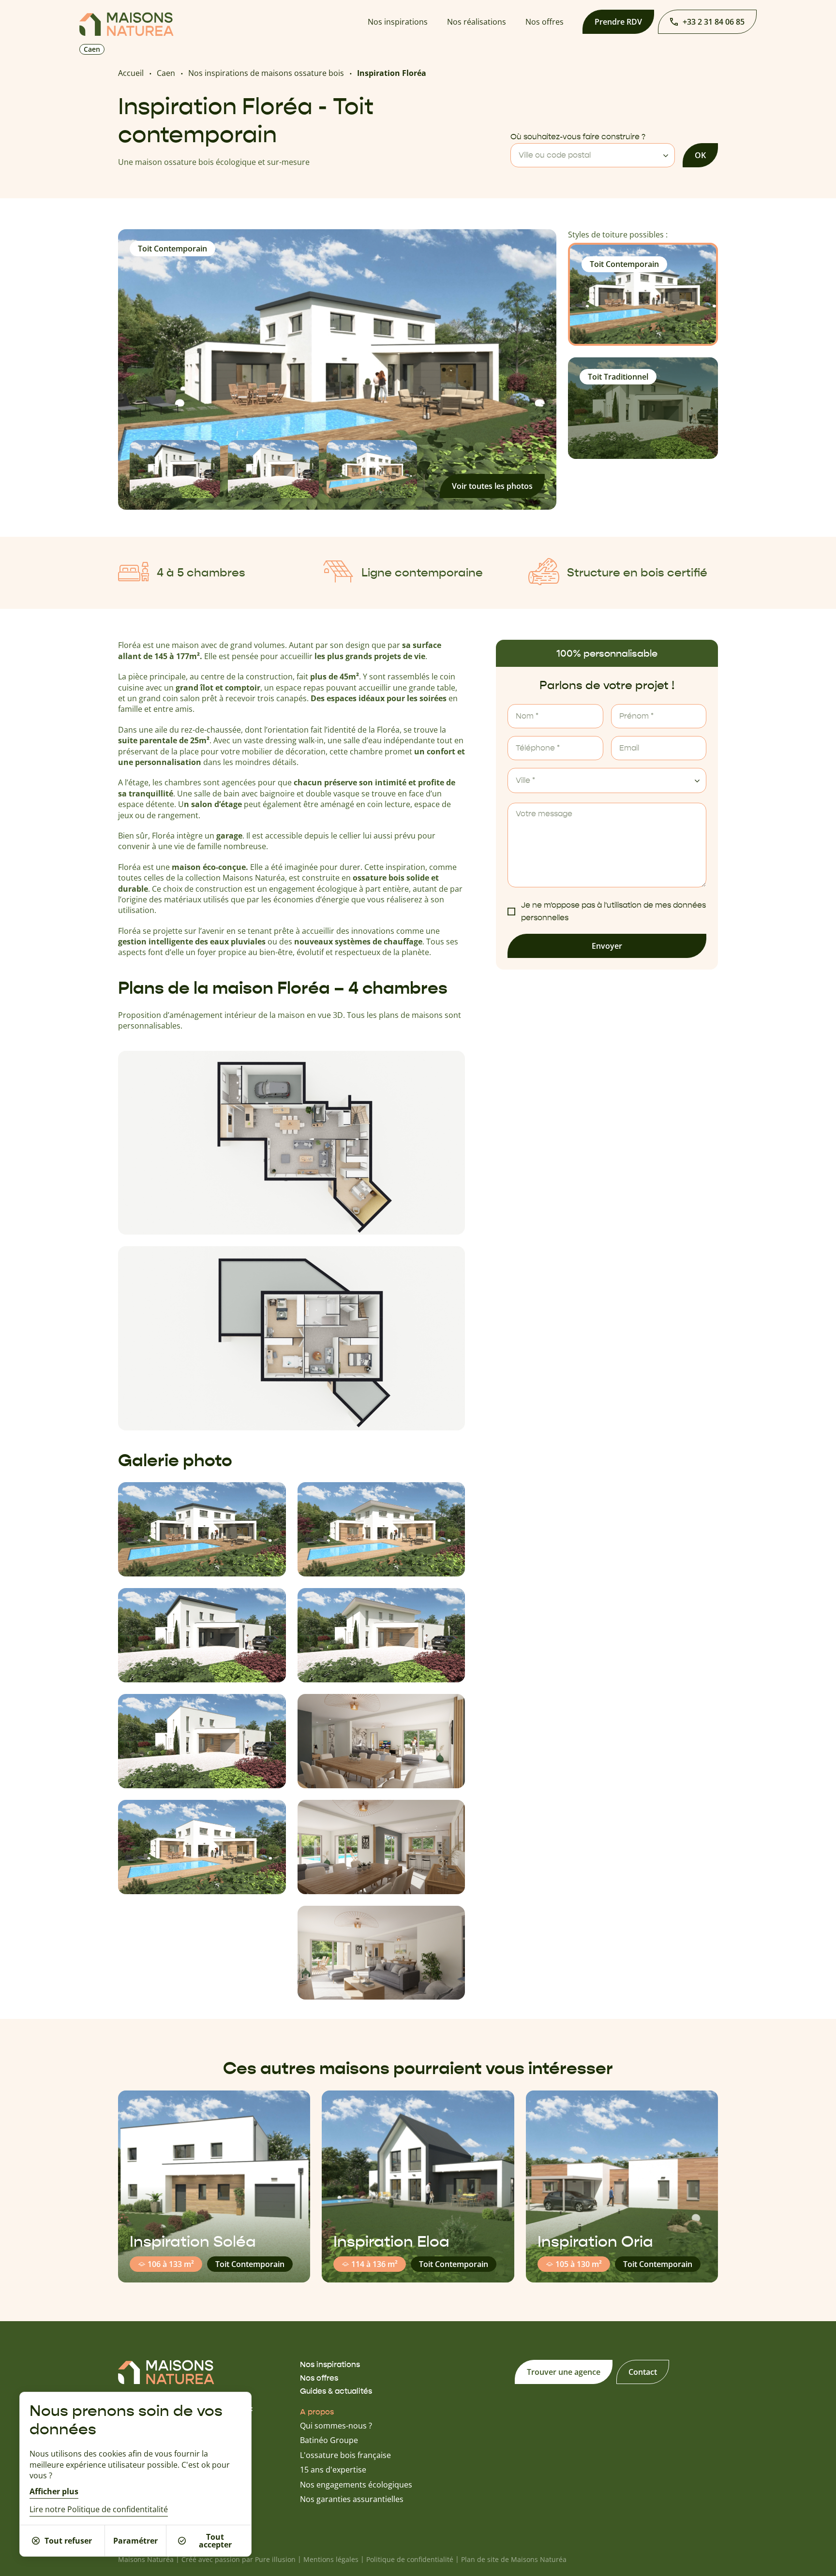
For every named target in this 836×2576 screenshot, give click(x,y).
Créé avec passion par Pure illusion (239, 2559)
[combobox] (593, 155)
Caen (166, 73)
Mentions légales (331, 2559)
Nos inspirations (398, 22)
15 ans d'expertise (333, 2470)
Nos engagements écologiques (356, 2485)
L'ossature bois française (345, 2455)
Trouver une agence (564, 2372)
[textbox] (593, 155)
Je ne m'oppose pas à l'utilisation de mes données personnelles (613, 912)
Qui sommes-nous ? (336, 2426)
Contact (643, 2372)
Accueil (131, 73)
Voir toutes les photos (492, 486)
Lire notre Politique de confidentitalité (99, 2510)
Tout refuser (68, 2541)
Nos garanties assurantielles (352, 2499)
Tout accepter (215, 2541)
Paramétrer (135, 2541)
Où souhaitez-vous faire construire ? (578, 137)
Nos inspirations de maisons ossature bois (266, 73)
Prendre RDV (618, 22)
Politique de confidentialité (410, 2559)
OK (700, 155)
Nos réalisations (477, 22)
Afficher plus (54, 2491)
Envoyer (607, 946)
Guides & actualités (336, 2391)
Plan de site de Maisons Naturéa (514, 2559)
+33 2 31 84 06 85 (714, 22)
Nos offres (545, 22)
